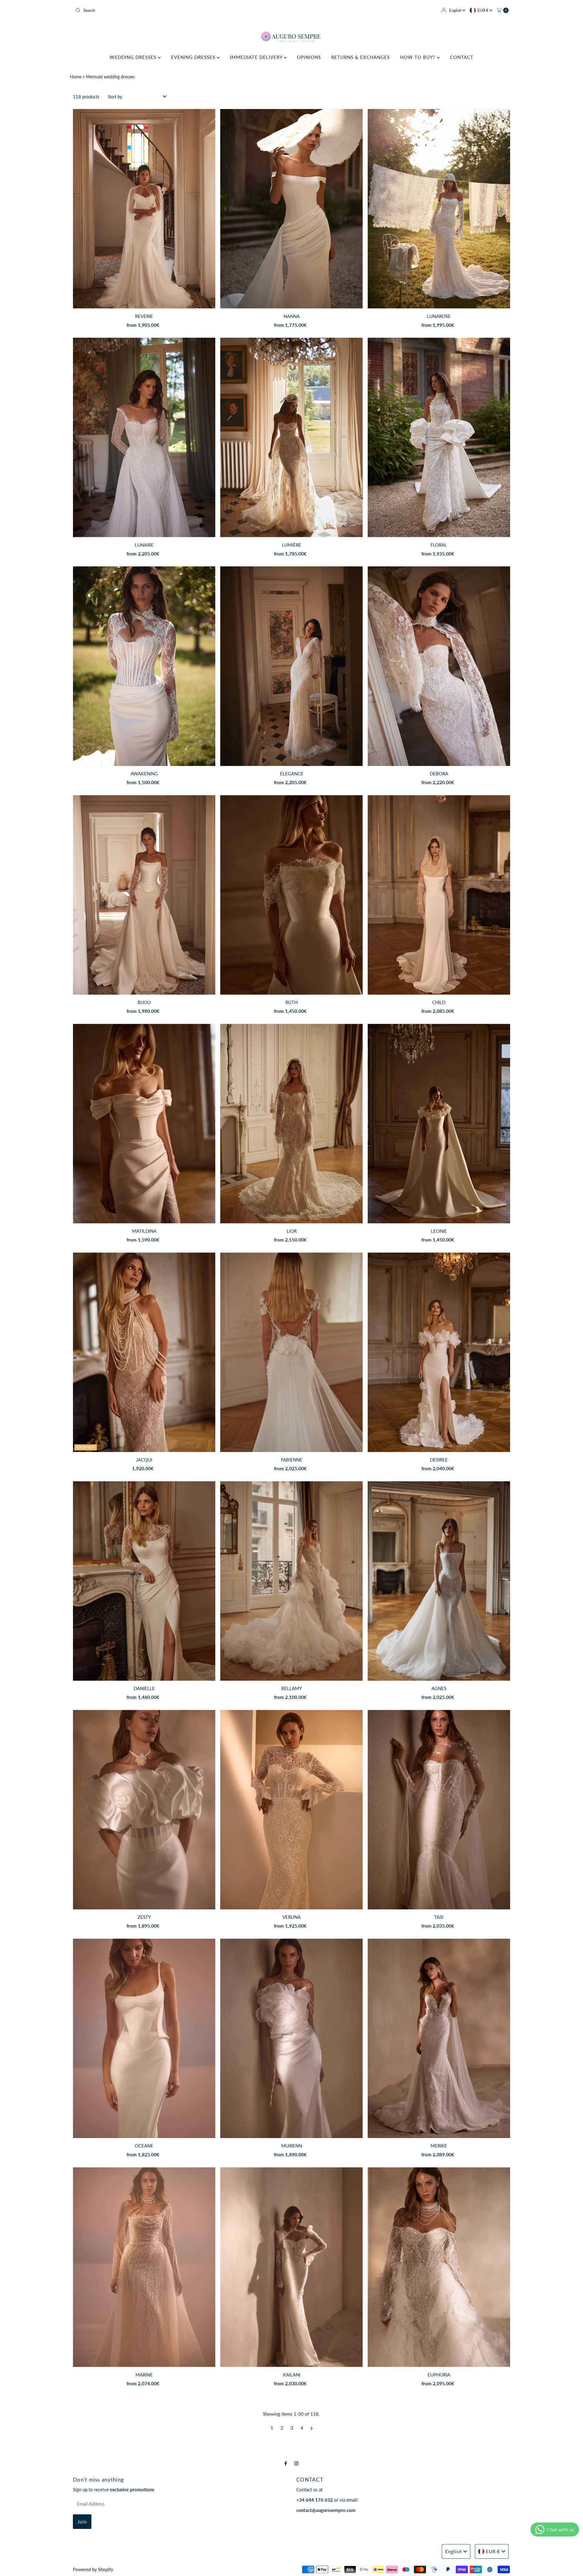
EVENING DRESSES (194, 57)
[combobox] (181, 10)
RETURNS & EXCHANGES (361, 57)
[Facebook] (286, 2463)
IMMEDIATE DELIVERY (257, 57)
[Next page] (312, 2428)
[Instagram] (296, 2463)
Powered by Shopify (93, 2569)
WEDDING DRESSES (134, 57)
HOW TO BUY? (419, 57)
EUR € (483, 10)
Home (76, 77)
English (456, 10)
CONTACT (462, 57)
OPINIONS (309, 57)
